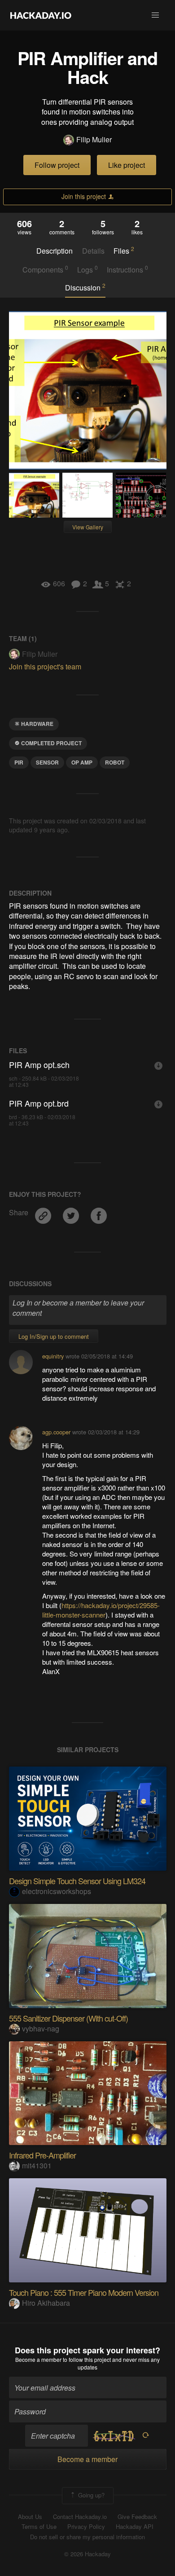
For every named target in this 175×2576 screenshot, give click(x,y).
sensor (47, 762)
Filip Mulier (94, 140)
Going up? (90, 2495)
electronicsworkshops (57, 1891)
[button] (155, 15)
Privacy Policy (86, 2527)
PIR (19, 762)
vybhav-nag (41, 2029)
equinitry (53, 1356)
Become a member (38, 2359)
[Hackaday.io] (41, 15)
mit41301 (37, 2165)
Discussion (85, 287)
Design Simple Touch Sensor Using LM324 (77, 1881)
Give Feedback (137, 2517)
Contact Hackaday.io (80, 2517)
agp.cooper (56, 1432)
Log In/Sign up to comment (54, 1336)
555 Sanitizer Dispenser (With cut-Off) (68, 2018)
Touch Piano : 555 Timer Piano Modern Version (84, 2292)
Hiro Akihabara (46, 2303)
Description (55, 251)
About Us (30, 2517)
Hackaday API (135, 2527)
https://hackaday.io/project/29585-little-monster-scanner (101, 1610)
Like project (127, 165)
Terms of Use (39, 2527)
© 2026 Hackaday (87, 2554)
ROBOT (115, 762)
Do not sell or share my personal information (87, 2537)
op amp (82, 762)
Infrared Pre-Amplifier (42, 2155)
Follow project (57, 165)
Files (124, 251)
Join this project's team (45, 666)
